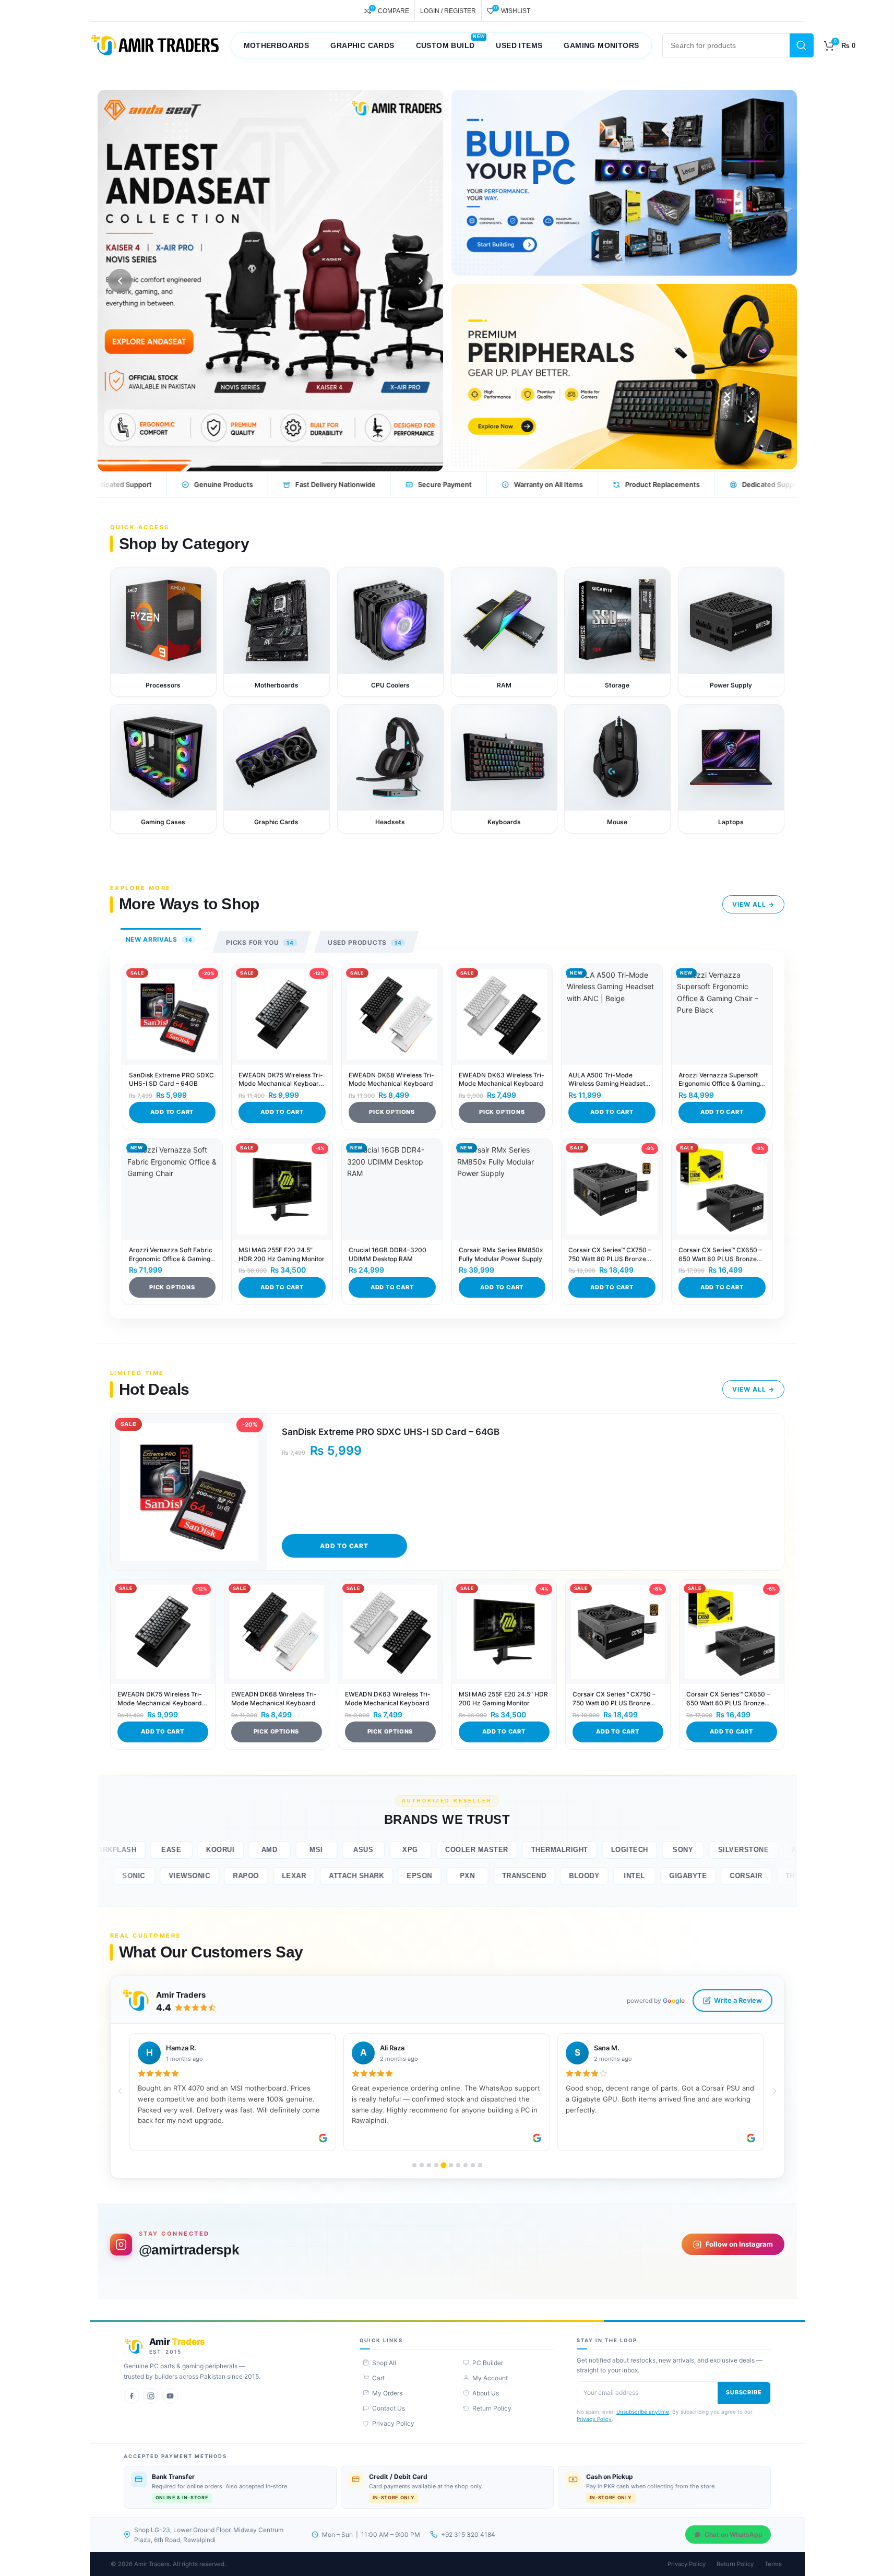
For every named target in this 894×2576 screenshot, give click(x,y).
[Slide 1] (209, 462)
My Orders (387, 2393)
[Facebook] (132, 2396)
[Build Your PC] (624, 183)
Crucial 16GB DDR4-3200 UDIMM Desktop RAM (388, 1254)
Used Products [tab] (365, 942)
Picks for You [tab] (260, 942)
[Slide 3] (250, 462)
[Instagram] (151, 2396)
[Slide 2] (229, 462)
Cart (378, 2378)
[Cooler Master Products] (270, 281)
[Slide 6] (311, 462)
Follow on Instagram (739, 2244)
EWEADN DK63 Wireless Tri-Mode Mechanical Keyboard (502, 1079)
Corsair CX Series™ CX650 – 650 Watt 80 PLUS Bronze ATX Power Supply (720, 1255)
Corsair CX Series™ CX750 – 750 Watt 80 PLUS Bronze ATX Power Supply (610, 1255)
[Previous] (120, 281)
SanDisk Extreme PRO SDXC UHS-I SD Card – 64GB (171, 1079)
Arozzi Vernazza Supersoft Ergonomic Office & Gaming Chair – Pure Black (719, 1080)
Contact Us (389, 2408)
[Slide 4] (270, 462)
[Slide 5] (290, 462)
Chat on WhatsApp (734, 2535)
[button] (120, 2091)
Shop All (384, 2363)
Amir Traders (181, 1995)
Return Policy (492, 2408)
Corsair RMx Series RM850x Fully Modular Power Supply (501, 1254)
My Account (490, 2378)
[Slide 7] (331, 462)
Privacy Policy (393, 2423)
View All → (753, 904)
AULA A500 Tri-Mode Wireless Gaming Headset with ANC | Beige (607, 1080)
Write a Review (738, 2000)
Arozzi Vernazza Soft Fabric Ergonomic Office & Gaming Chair (171, 1255)
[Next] (421, 281)
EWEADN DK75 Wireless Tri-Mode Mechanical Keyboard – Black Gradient (281, 1080)
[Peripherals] (624, 377)
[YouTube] (170, 2396)
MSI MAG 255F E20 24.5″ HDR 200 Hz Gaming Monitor (282, 1254)
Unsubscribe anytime (643, 2412)
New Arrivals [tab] (159, 939)
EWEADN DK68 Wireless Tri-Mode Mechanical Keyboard (391, 1079)
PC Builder (488, 2363)
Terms (773, 2564)
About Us (486, 2393)
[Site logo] (155, 45)
